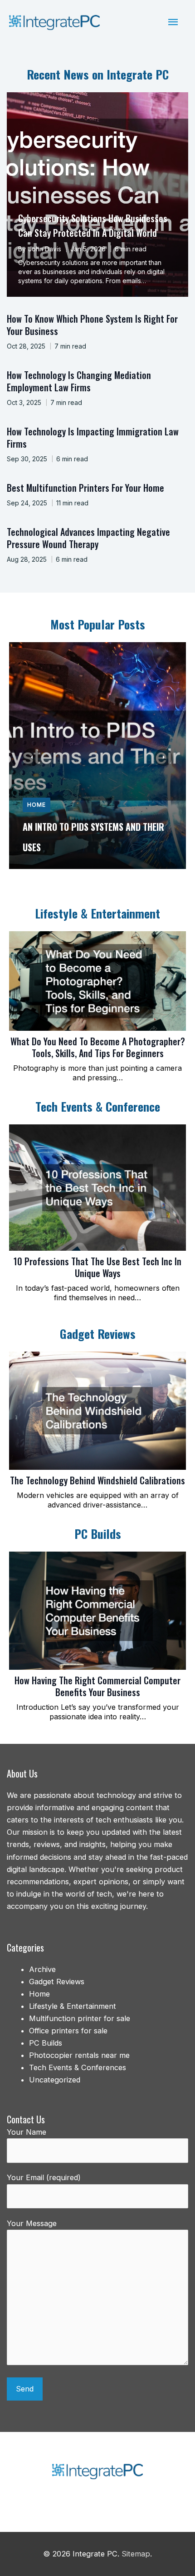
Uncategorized (55, 2080)
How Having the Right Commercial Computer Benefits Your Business (97, 1686)
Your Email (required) (44, 2177)
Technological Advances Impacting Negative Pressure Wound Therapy (88, 538)
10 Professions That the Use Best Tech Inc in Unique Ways (97, 1267)
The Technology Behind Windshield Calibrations (97, 1480)
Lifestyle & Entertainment (73, 2006)
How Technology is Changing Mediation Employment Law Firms (79, 381)
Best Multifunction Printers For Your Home (85, 488)
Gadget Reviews (57, 1982)
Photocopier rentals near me (79, 2055)
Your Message (32, 2223)
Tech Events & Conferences (78, 2067)
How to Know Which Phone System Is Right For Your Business (92, 325)
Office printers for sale (68, 2031)
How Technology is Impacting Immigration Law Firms (93, 437)
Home (37, 805)
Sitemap (136, 2554)
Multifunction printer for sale (80, 2018)
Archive (42, 1969)
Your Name (27, 2132)
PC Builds (46, 2043)
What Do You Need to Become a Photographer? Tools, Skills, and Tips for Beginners (98, 1047)
